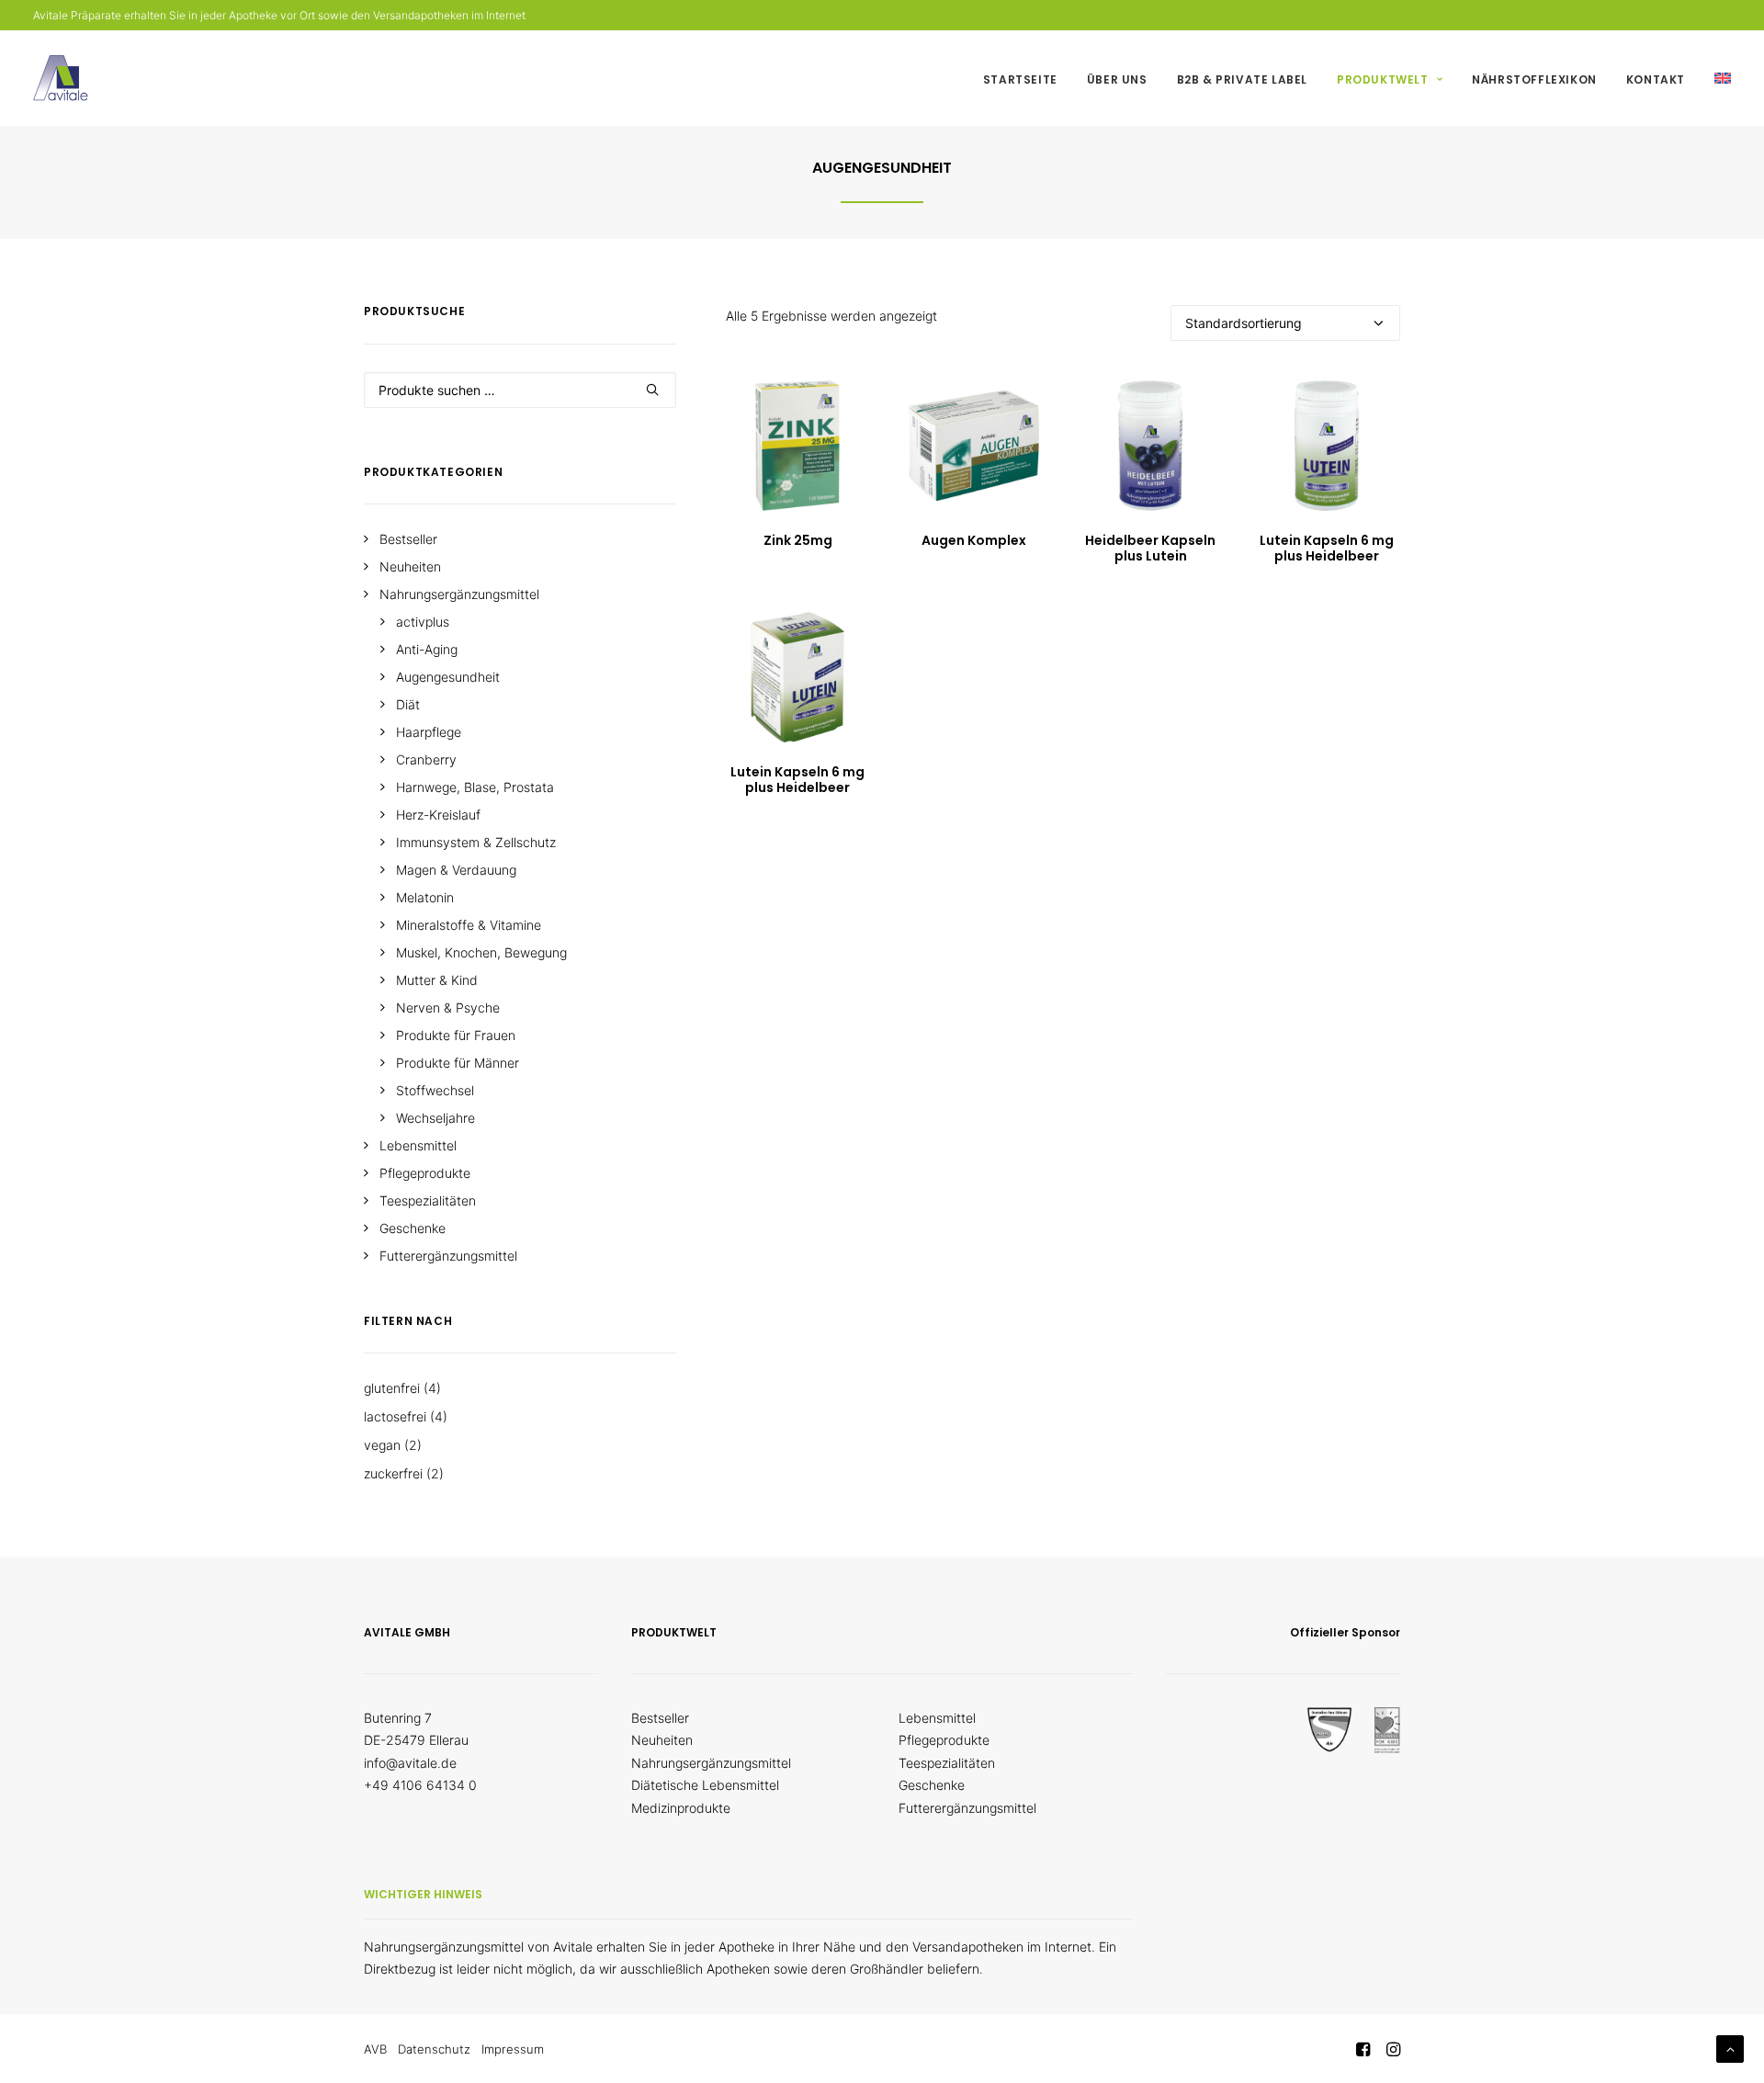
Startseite (1020, 79)
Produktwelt (1383, 79)
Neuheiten (662, 1740)
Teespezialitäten (947, 1763)
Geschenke (932, 1785)
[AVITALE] (61, 78)
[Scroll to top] (1730, 2048)
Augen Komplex (974, 540)
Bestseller (660, 1718)
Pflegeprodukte (944, 1740)
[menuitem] (1027, 80)
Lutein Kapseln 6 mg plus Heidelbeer (1327, 548)
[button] (797, 445)
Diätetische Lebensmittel (705, 1785)
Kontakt (1656, 79)
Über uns (1117, 79)
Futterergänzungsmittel (967, 1808)
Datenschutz (434, 2049)
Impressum (513, 2049)
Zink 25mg (798, 540)
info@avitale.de (410, 1763)
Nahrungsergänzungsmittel (711, 1763)
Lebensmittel (937, 1718)
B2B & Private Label (1242, 79)
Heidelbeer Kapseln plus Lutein (1150, 548)
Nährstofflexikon (1534, 79)
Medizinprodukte (681, 1808)
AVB (375, 2049)
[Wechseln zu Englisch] (1716, 78)
